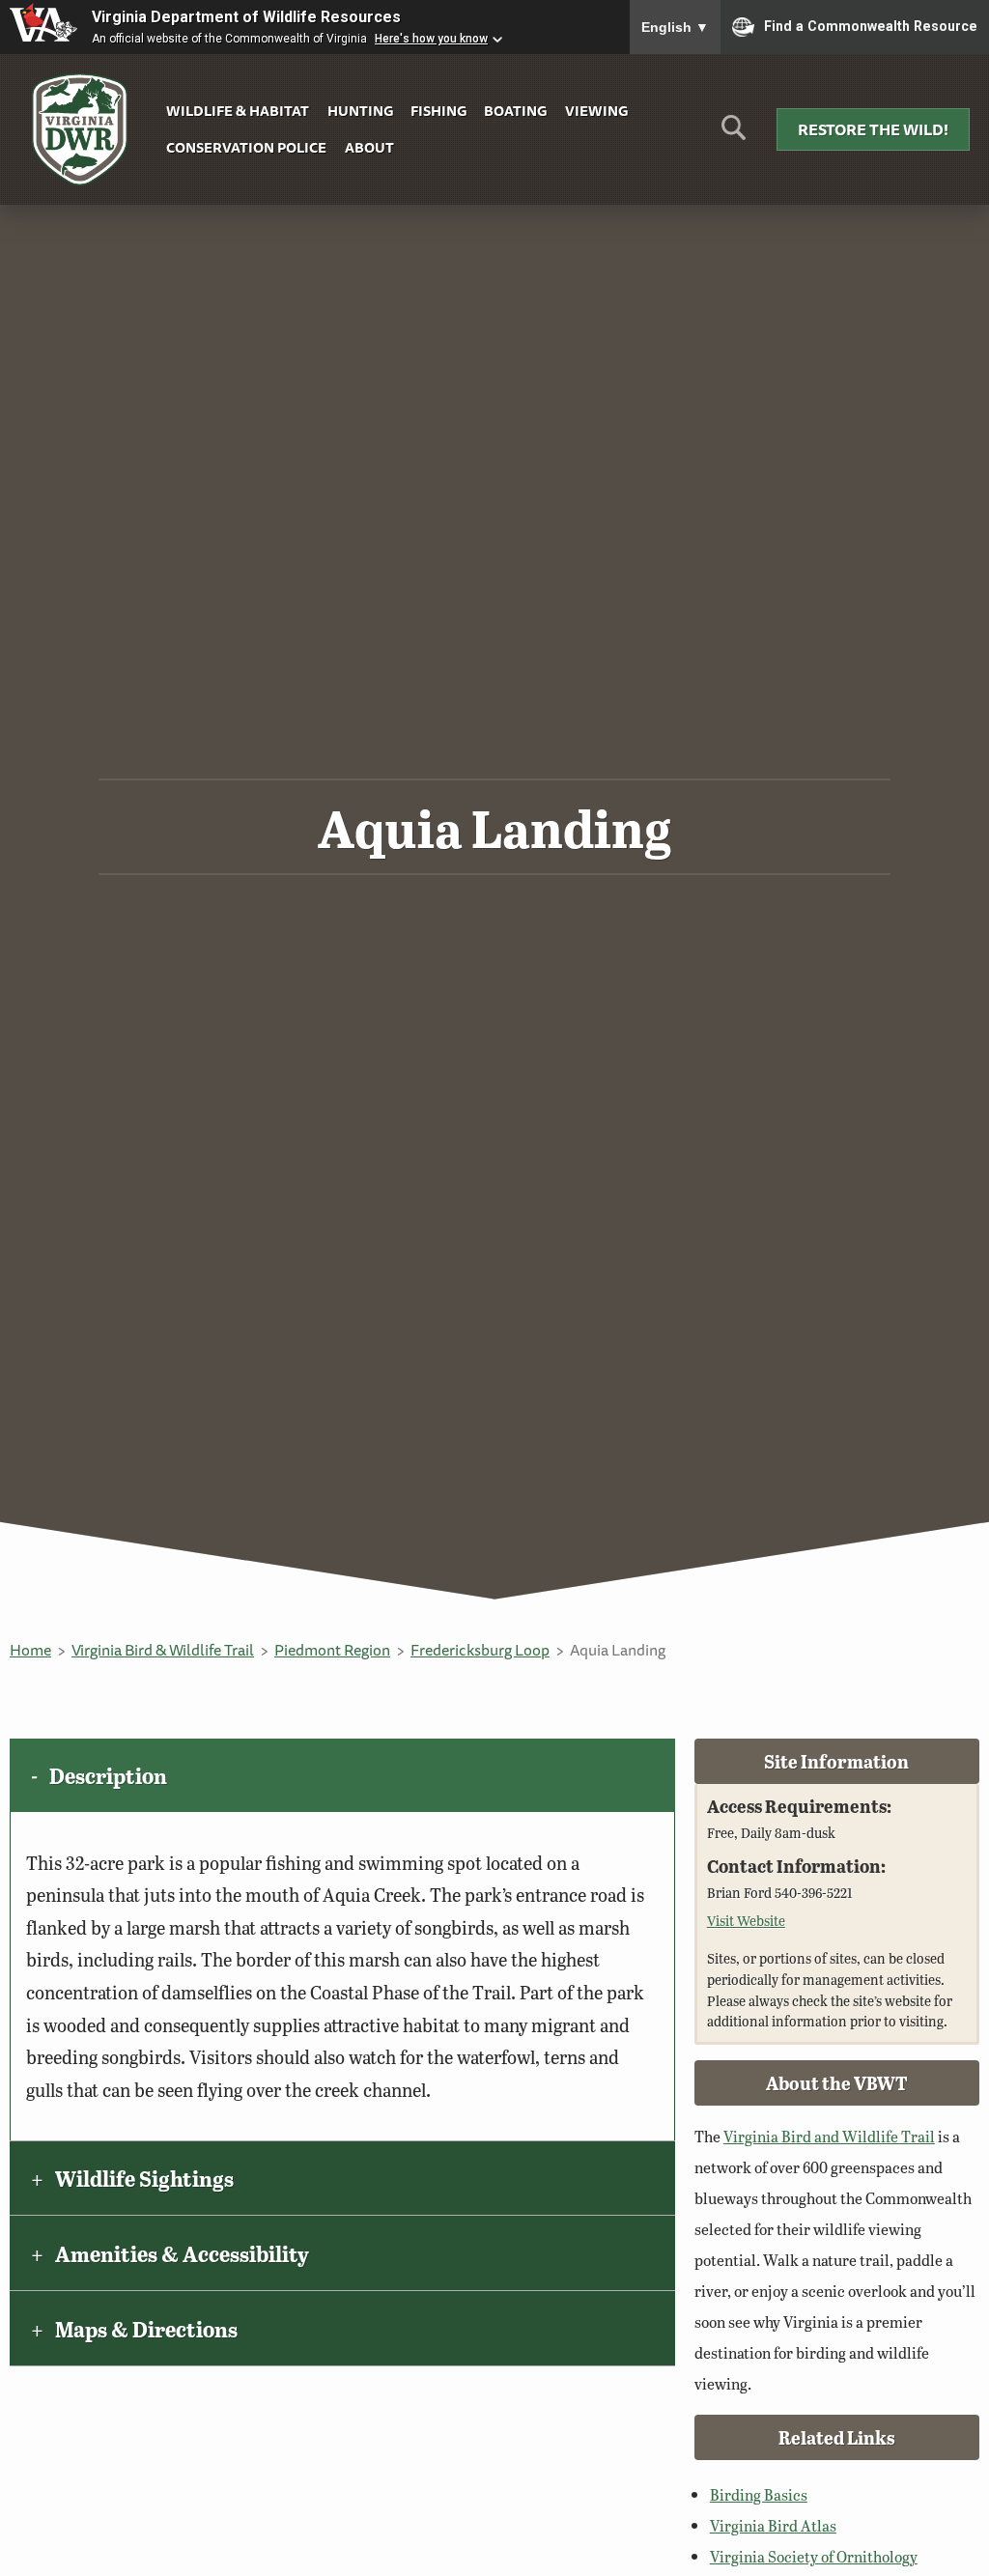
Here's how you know (431, 39)
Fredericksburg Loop (480, 1650)
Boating (515, 111)
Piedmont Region (332, 1650)
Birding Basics (759, 2494)
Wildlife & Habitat (238, 111)
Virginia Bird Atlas (773, 2525)
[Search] (734, 135)
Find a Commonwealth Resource (871, 25)
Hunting (360, 111)
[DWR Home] (80, 130)
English (675, 27)
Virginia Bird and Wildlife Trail (829, 2136)
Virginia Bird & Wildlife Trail (163, 1650)
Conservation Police (246, 147)
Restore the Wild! (873, 129)
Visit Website (746, 1920)
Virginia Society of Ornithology (814, 2556)
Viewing (596, 111)
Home (30, 1650)
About (369, 147)
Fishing (438, 111)
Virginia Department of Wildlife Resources (246, 17)
